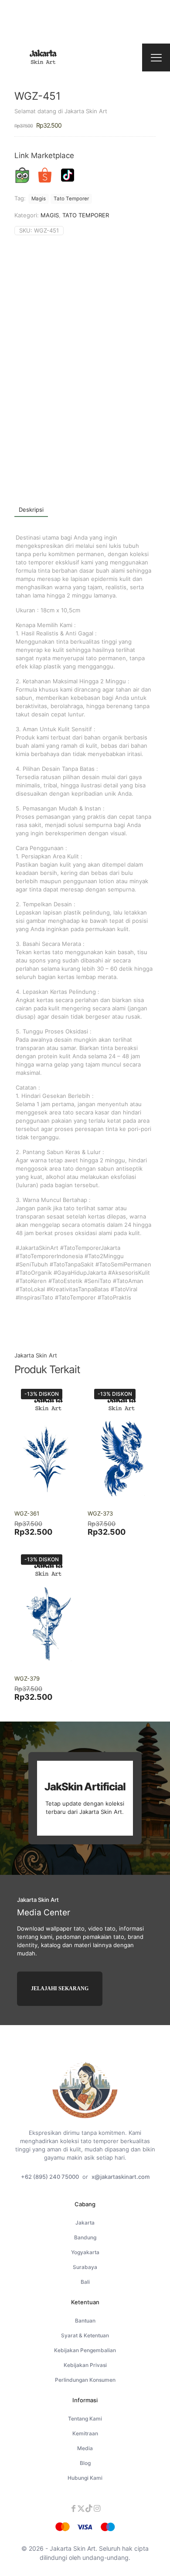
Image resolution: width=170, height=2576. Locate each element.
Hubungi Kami (85, 2478)
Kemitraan (85, 2433)
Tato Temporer (71, 199)
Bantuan (85, 2321)
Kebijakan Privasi (85, 2365)
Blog (85, 2463)
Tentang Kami (85, 2419)
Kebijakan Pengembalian (85, 2350)
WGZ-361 (27, 1513)
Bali (85, 2282)
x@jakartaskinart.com (121, 2177)
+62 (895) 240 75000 (50, 2177)
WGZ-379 (27, 1678)
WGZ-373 (100, 1513)
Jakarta (85, 2223)
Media (85, 2448)
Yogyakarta (85, 2252)
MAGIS (50, 215)
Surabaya (85, 2267)
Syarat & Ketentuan (85, 2335)
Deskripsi (31, 510)
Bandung (85, 2237)
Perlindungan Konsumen (85, 2380)
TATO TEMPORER (86, 215)
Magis (39, 199)
